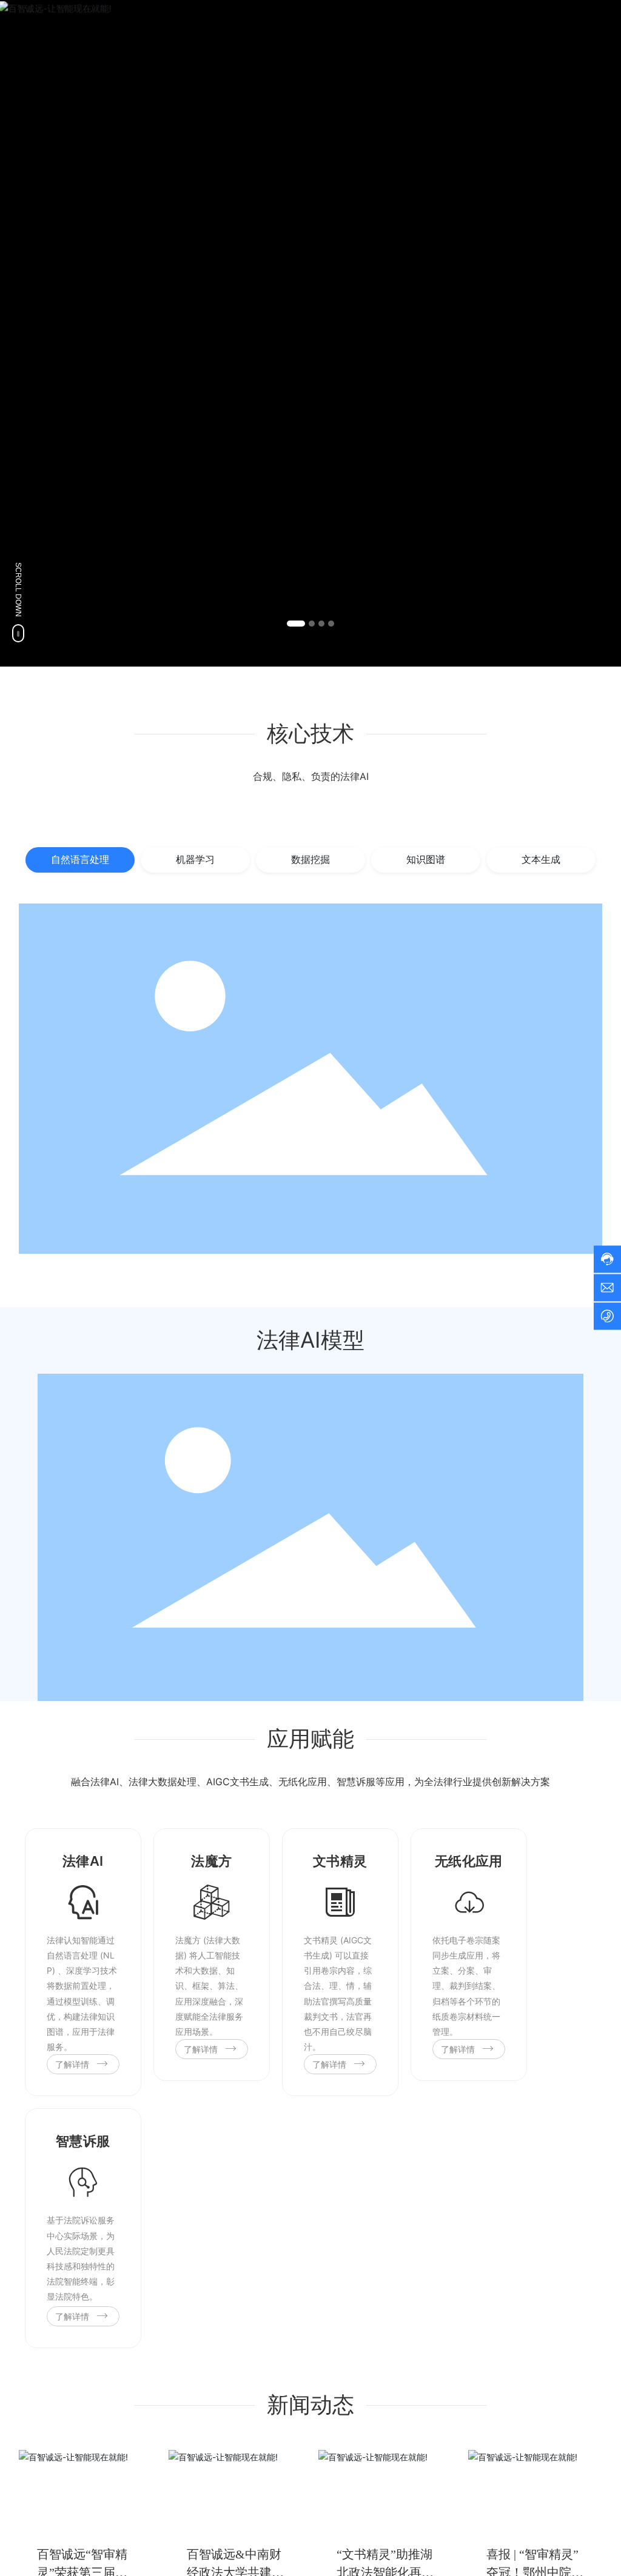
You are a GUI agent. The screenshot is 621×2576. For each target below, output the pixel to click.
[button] (296, 624)
